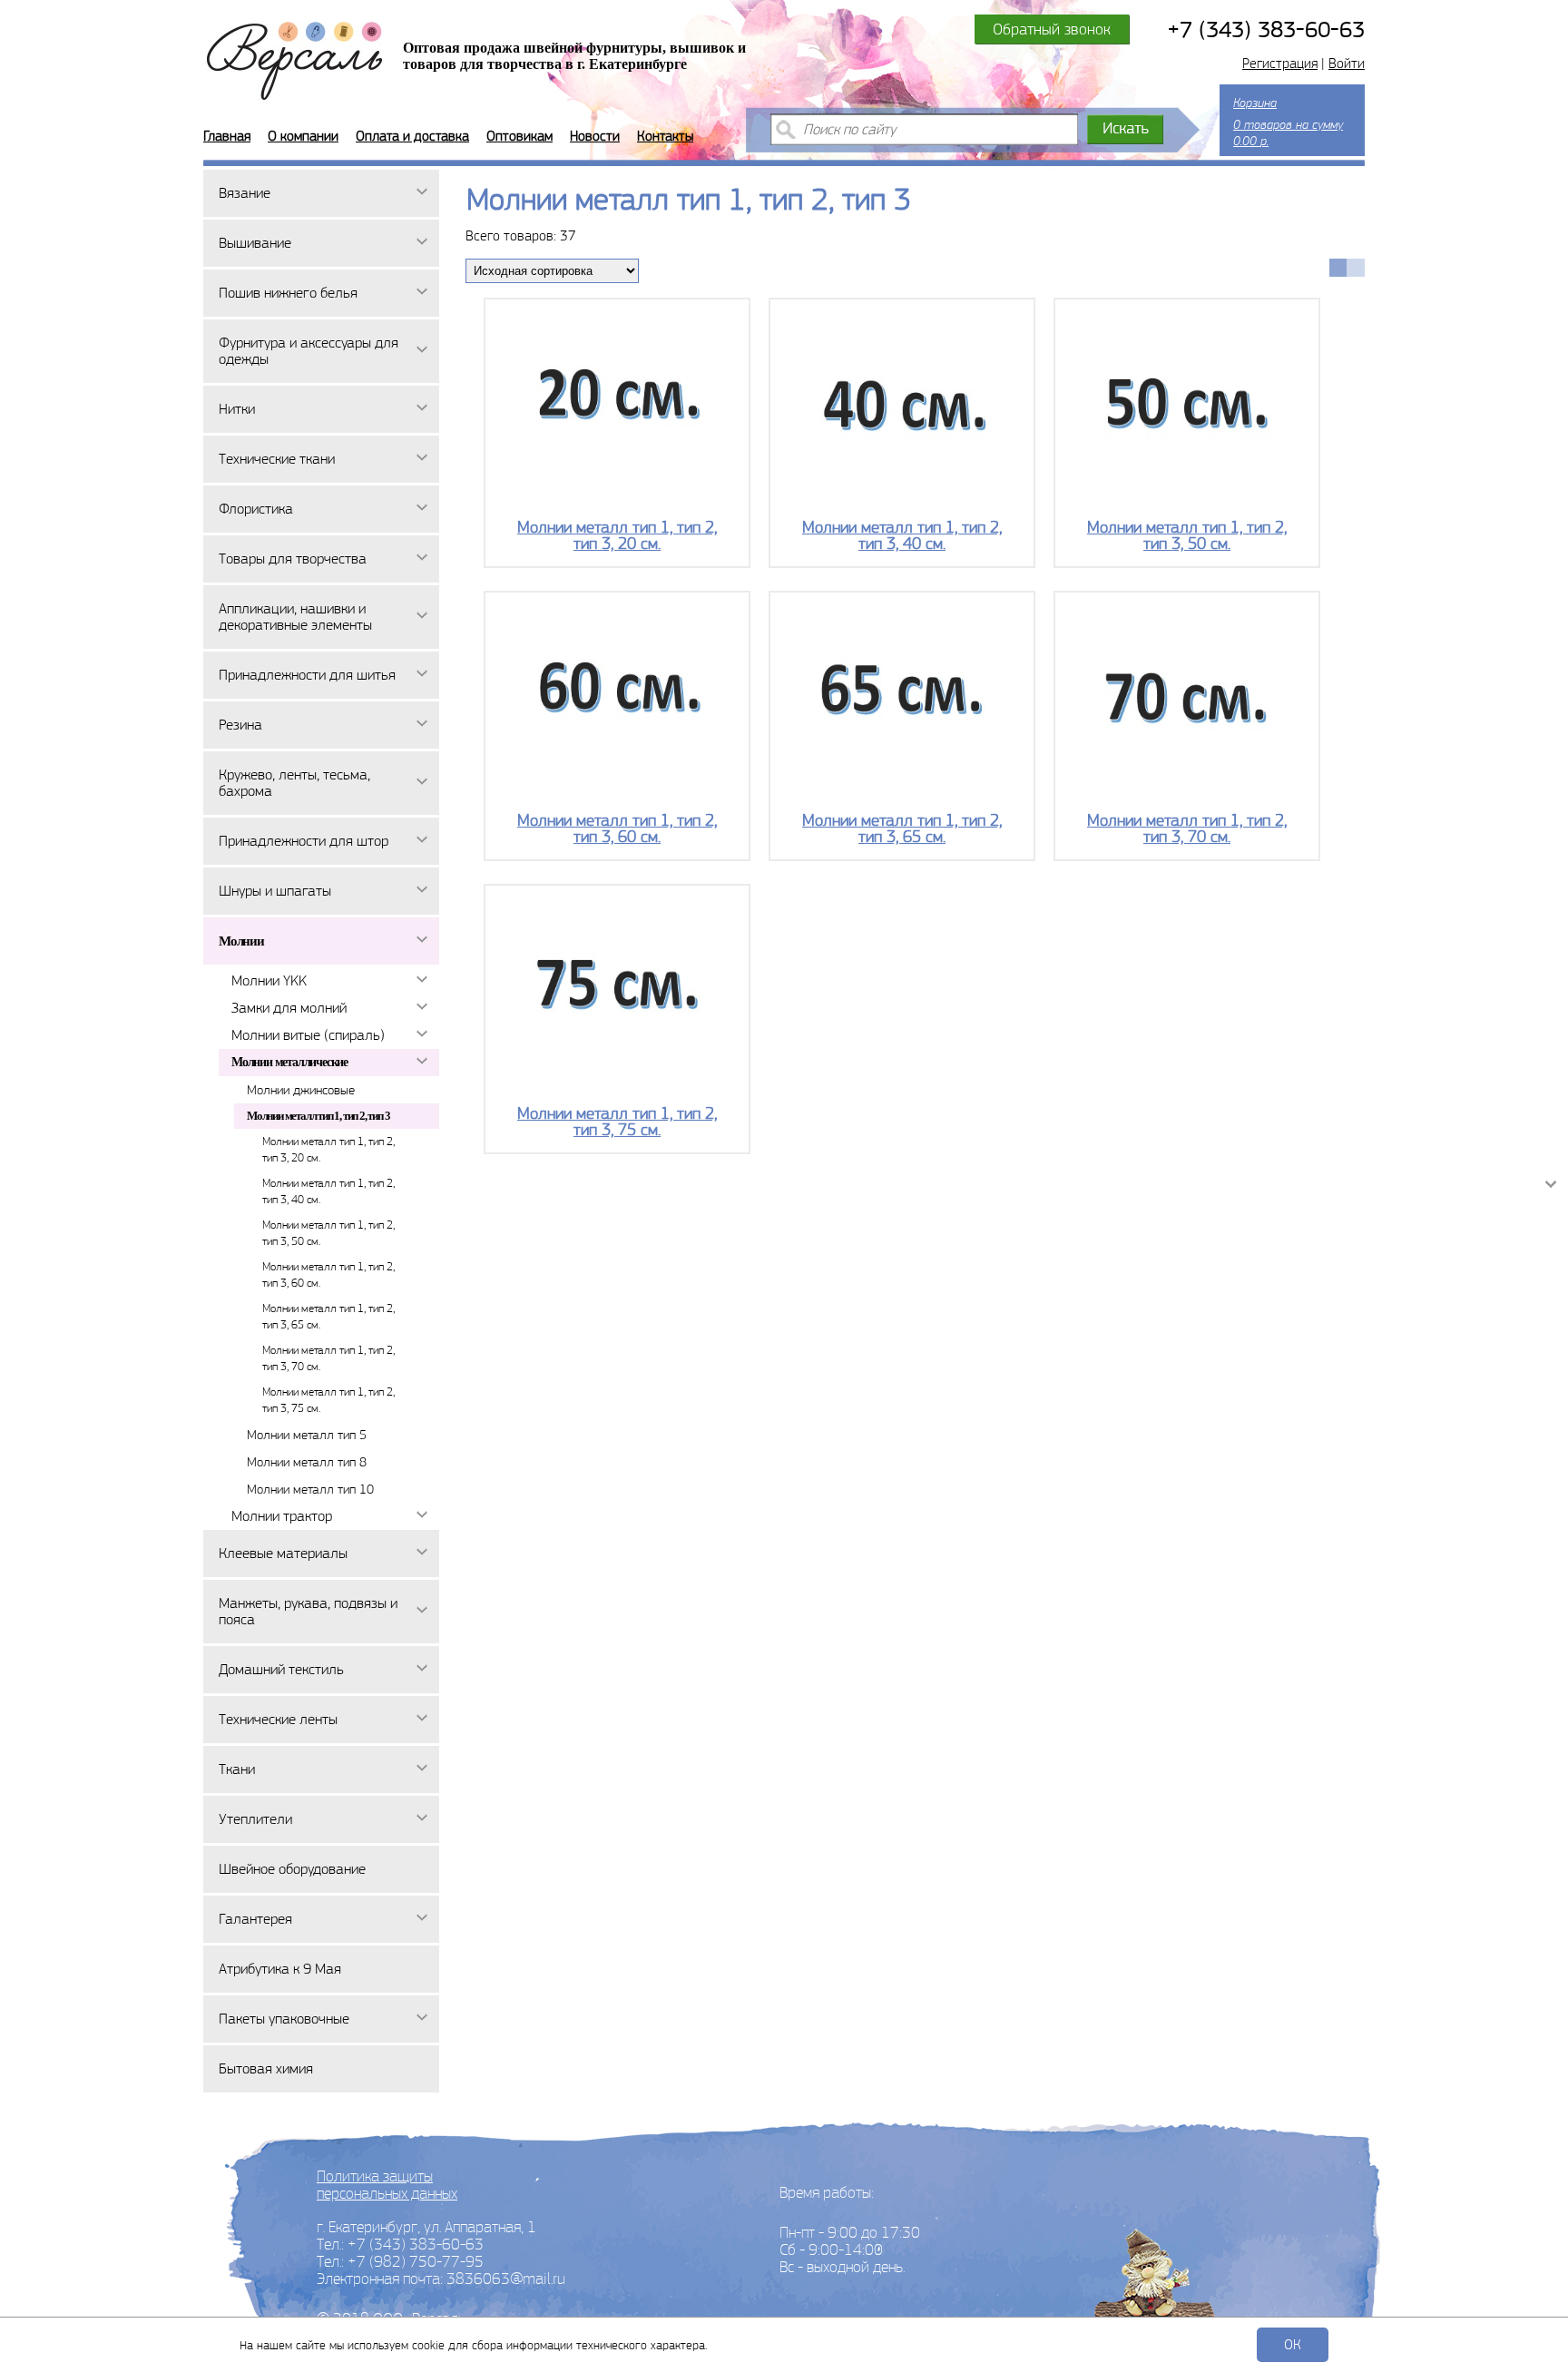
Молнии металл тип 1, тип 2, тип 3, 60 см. (328, 1274)
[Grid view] (1338, 268)
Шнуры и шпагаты (275, 891)
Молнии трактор (282, 1516)
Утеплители (255, 1819)
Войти (1347, 64)
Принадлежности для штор (304, 841)
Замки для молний (289, 1008)
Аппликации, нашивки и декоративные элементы (295, 617)
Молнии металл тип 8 (307, 1462)
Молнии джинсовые (301, 1090)
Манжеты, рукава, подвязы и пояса (308, 1611)
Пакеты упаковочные (284, 2019)
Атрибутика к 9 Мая (280, 1969)
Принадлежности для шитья (307, 675)
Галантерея (255, 1919)
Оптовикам (519, 136)
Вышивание (255, 243)
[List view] (1356, 268)
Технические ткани (277, 459)
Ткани (237, 1769)
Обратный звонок (1052, 29)
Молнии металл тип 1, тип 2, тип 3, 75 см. (328, 1400)
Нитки (237, 409)
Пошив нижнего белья (288, 293)
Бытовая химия (266, 2068)
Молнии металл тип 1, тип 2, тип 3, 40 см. (328, 1191)
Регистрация (1280, 64)
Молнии (241, 941)
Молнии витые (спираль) (308, 1035)
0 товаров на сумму (1288, 122)
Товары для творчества (293, 559)
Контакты (665, 136)
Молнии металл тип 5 (307, 1435)
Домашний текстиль (281, 1669)
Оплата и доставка (412, 136)
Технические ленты (278, 1719)
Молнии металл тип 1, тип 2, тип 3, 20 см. (328, 1149)
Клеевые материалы (283, 1553)
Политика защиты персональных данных (387, 2185)
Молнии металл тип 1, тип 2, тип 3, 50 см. (328, 1233)
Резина (240, 725)
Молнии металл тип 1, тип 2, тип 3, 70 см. (328, 1358)
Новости (595, 136)
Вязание (245, 193)
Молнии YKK (269, 980)
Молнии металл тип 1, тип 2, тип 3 (318, 1116)
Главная (227, 136)
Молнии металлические (289, 1062)
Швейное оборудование (292, 1869)
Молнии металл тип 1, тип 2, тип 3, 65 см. (328, 1316)
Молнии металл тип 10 (310, 1489)
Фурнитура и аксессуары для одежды (309, 351)
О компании (303, 136)
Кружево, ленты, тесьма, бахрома (294, 783)
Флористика (256, 509)
